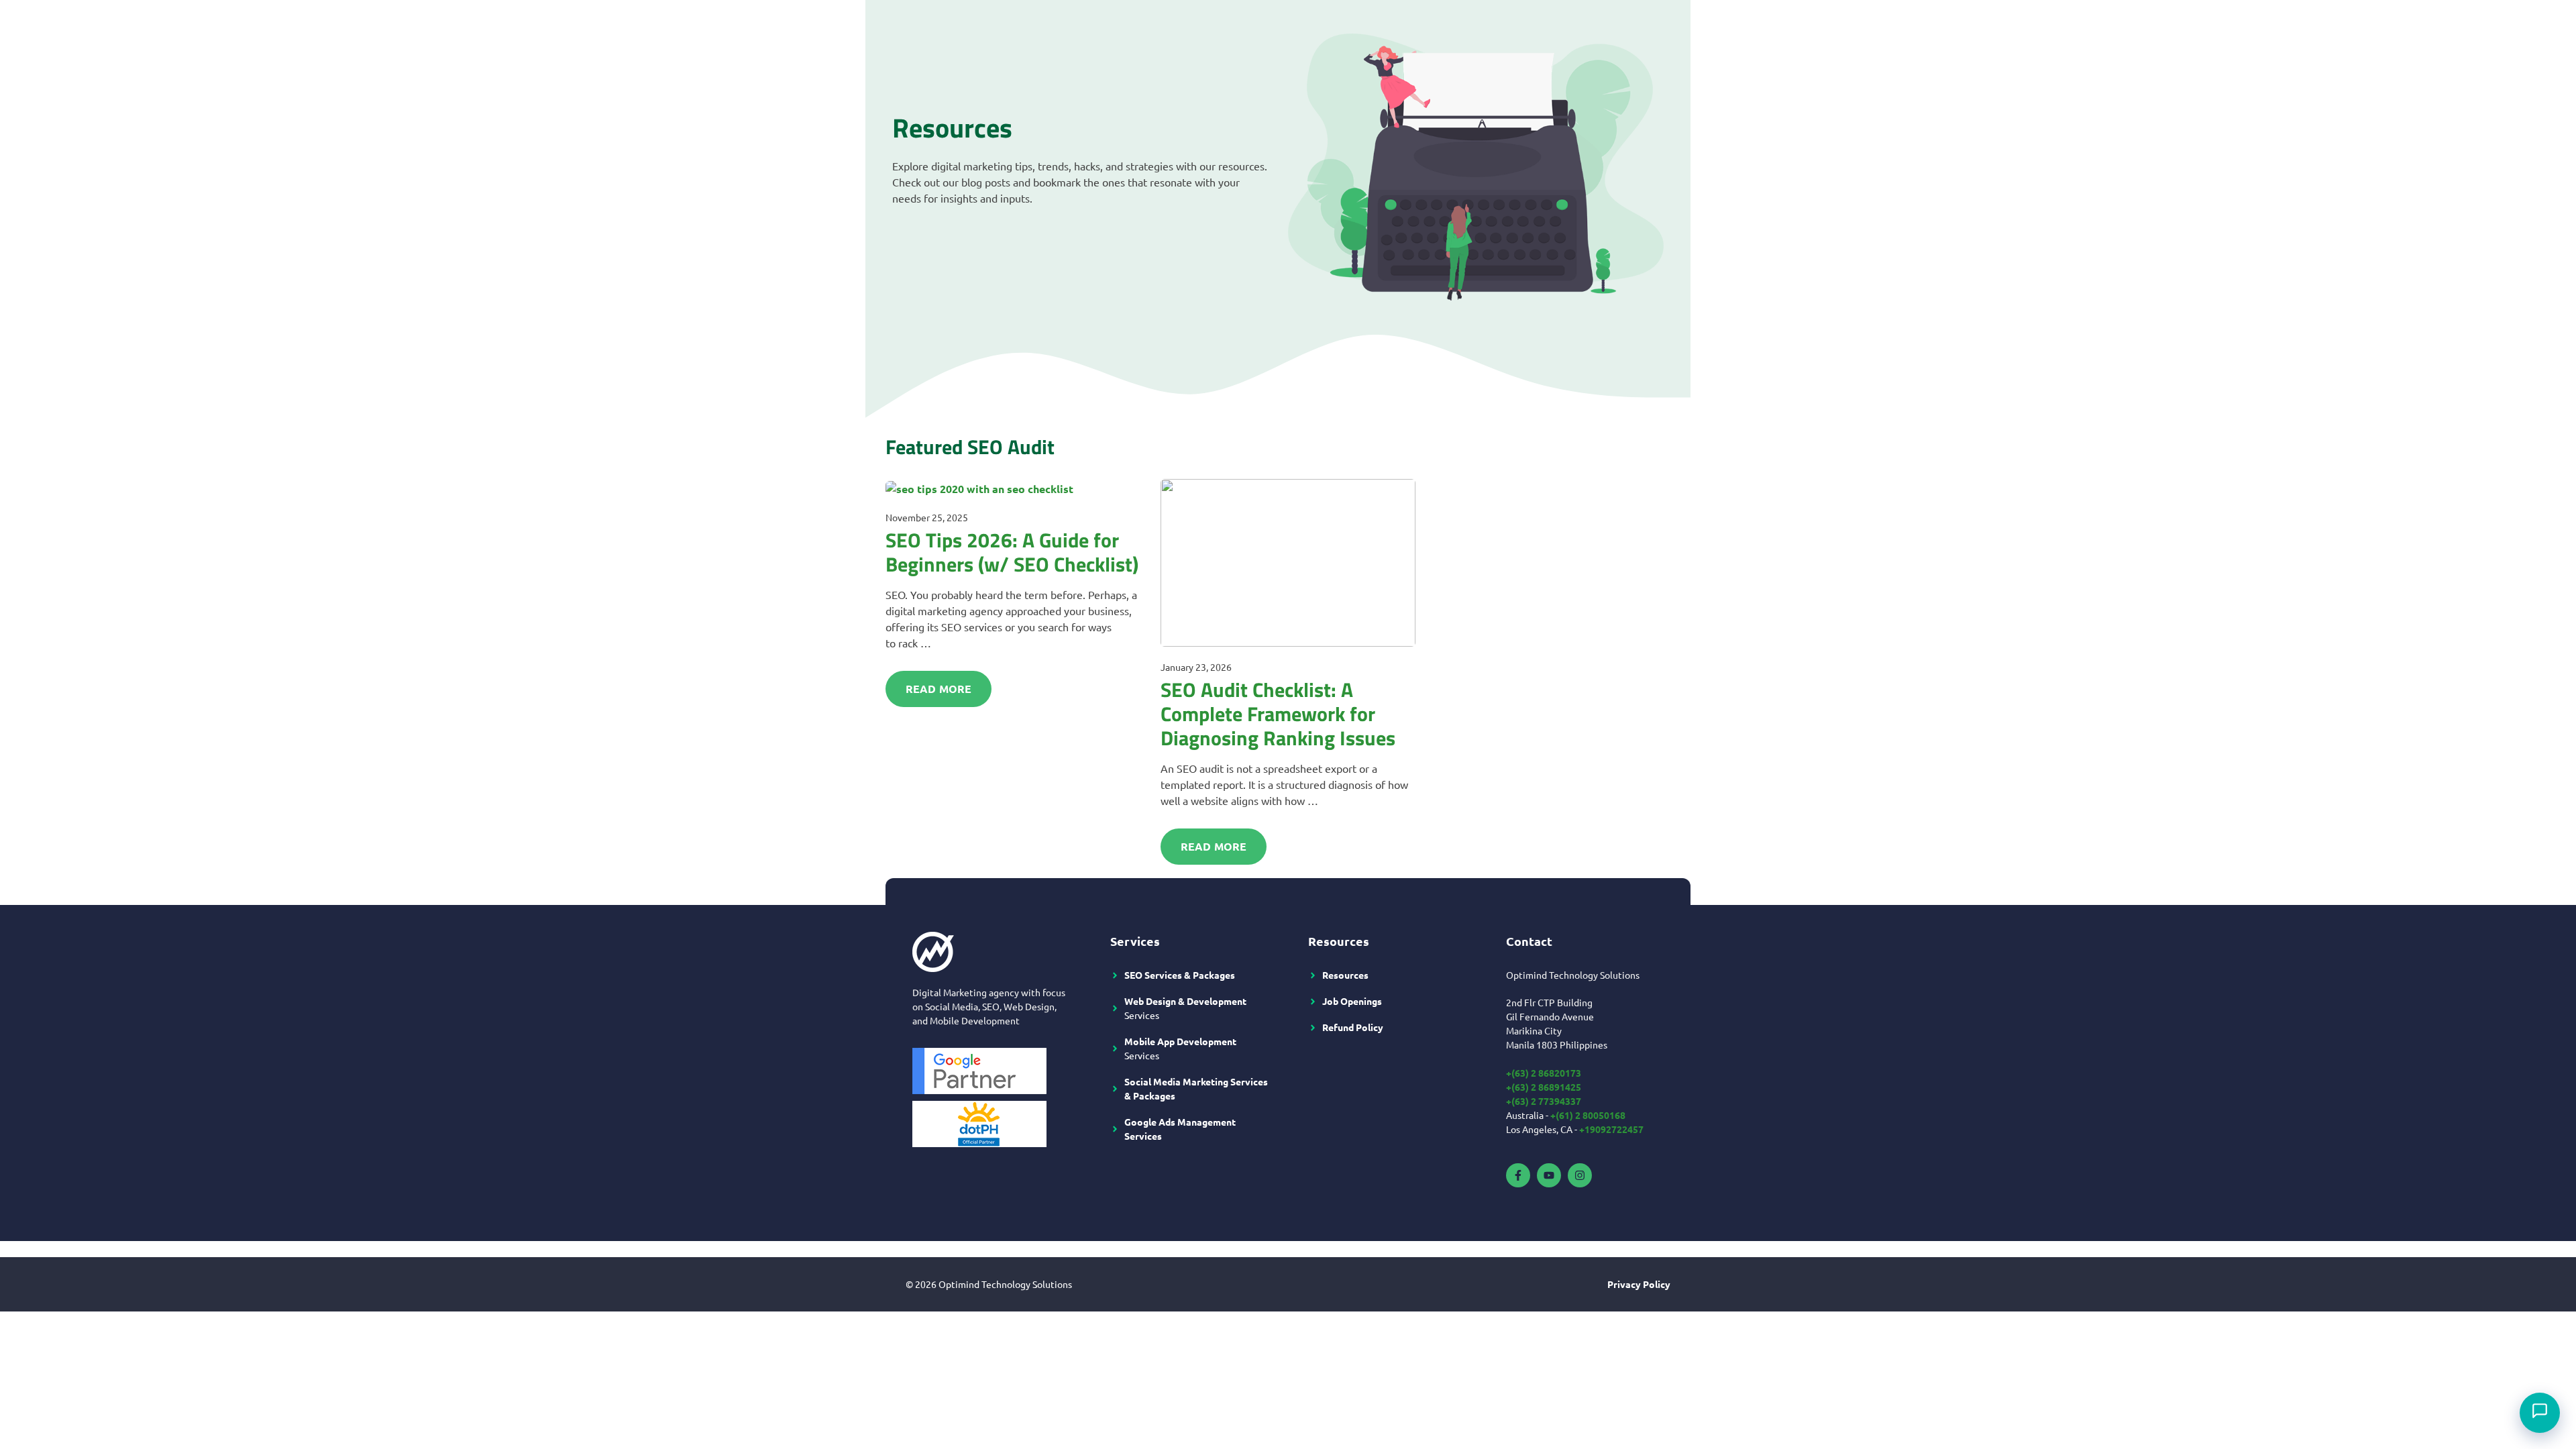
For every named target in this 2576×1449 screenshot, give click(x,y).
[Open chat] (2540, 1413)
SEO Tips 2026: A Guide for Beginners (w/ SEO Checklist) (1012, 552)
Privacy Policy (1639, 1284)
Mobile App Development (1180, 1041)
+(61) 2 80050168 (1588, 1115)
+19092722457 (1611, 1129)
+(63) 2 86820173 (1544, 1073)
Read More (938, 689)
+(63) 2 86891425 (1544, 1087)
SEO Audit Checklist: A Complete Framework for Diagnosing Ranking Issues (1278, 714)
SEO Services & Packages (1180, 975)
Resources (1345, 975)
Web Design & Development (1185, 1001)
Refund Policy (1353, 1027)
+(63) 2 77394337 (1544, 1101)
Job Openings (1352, 1001)
